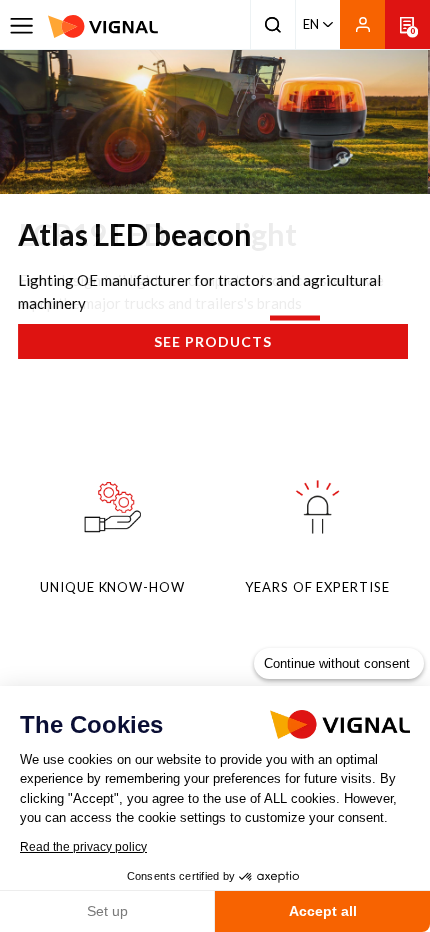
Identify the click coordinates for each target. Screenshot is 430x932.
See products (214, 341)
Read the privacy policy (83, 847)
